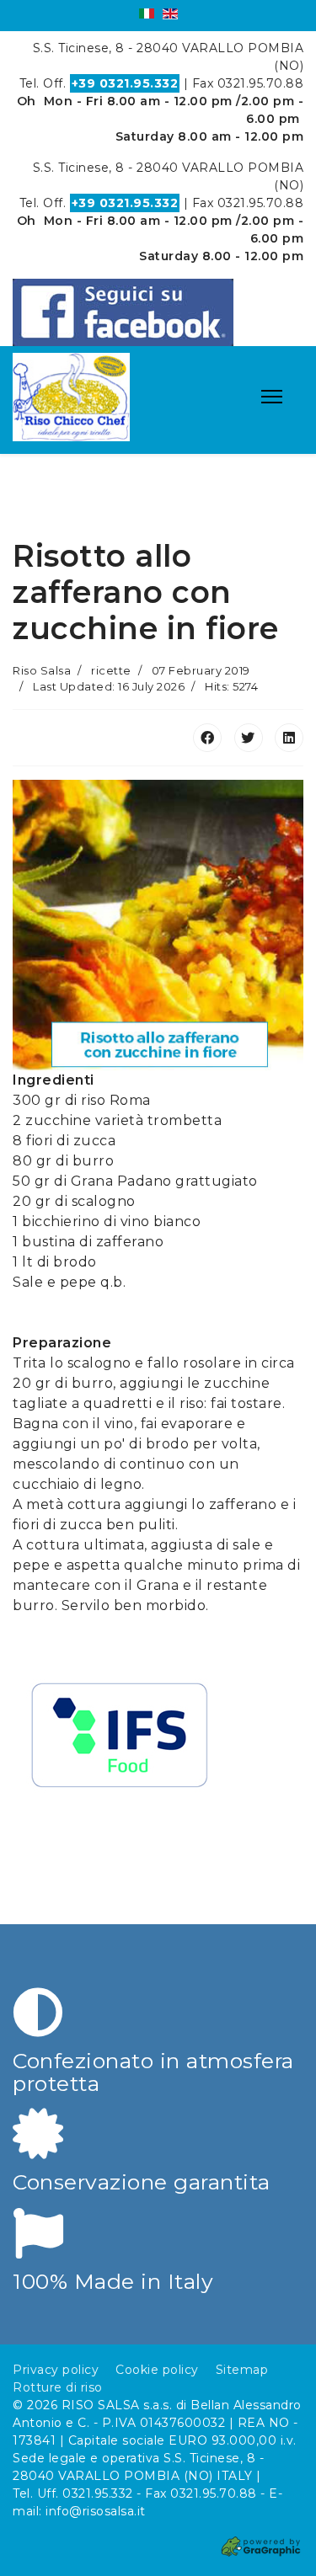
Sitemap (242, 2370)
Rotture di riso (58, 2387)
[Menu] (272, 397)
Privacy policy (56, 2370)
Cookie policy (157, 2370)
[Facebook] (207, 738)
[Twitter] (249, 738)
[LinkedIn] (289, 738)
